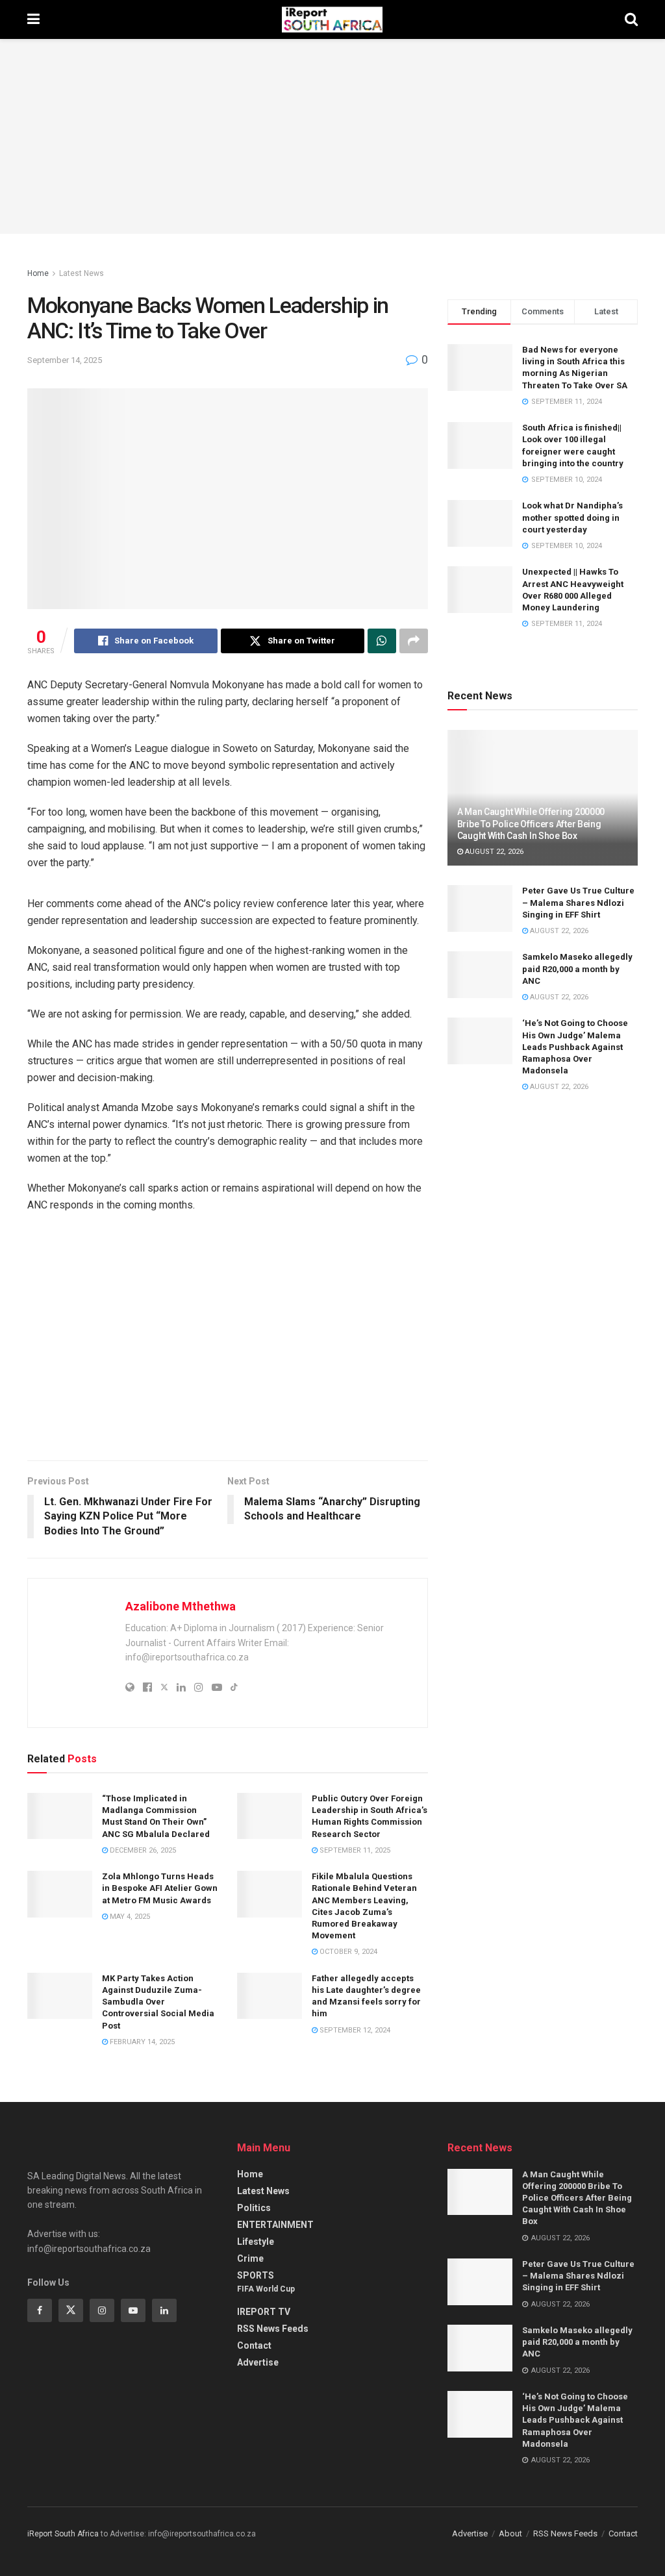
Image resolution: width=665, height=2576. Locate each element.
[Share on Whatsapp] (382, 641)
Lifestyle (256, 2242)
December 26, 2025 (142, 1850)
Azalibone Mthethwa (181, 1606)
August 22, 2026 (493, 852)
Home (38, 273)
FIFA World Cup (266, 2289)
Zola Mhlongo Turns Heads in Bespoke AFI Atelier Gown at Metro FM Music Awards (160, 1888)
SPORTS (256, 2275)
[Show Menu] (33, 19)
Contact (254, 2345)
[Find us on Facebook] (40, 2310)
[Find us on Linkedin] (164, 2310)
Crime (250, 2258)
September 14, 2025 (65, 360)
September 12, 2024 (354, 2030)
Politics (254, 2208)
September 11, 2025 (354, 1850)
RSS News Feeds (273, 2329)
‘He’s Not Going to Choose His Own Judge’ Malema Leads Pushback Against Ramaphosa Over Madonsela (575, 1047)
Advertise (258, 2362)
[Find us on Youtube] (133, 2310)
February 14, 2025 (141, 2042)
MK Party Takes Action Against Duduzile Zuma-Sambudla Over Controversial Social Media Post (158, 2002)
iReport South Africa (63, 2534)
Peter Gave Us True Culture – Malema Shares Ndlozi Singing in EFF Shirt (578, 902)
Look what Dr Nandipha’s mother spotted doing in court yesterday (572, 517)
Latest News (82, 273)
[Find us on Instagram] (102, 2310)
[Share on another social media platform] (414, 641)
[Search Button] (631, 19)
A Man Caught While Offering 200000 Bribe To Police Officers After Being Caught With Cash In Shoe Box (531, 823)
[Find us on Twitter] (71, 2310)
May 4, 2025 (129, 1917)
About (510, 2533)
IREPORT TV (264, 2312)
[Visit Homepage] (332, 19)
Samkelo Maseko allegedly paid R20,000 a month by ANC (577, 969)
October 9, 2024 (347, 1952)
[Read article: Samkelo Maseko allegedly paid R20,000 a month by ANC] (480, 975)
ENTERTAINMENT (275, 2225)
